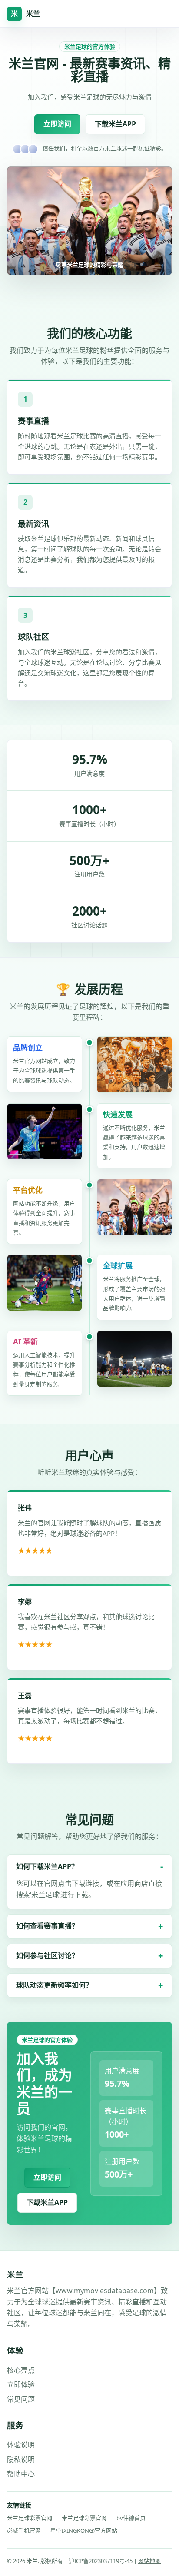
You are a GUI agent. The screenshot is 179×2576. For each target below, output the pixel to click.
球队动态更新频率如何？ (54, 1985)
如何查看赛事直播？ (47, 1926)
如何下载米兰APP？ (47, 1866)
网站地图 (149, 2561)
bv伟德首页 (131, 2518)
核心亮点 (21, 2370)
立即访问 (57, 124)
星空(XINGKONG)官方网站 (84, 2530)
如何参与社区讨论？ (47, 1955)
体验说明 (21, 2445)
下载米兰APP (115, 124)
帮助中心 (21, 2474)
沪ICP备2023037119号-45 (101, 2561)
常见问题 (21, 2399)
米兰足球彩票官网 (30, 2518)
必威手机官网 (24, 2530)
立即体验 (21, 2384)
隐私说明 (21, 2460)
